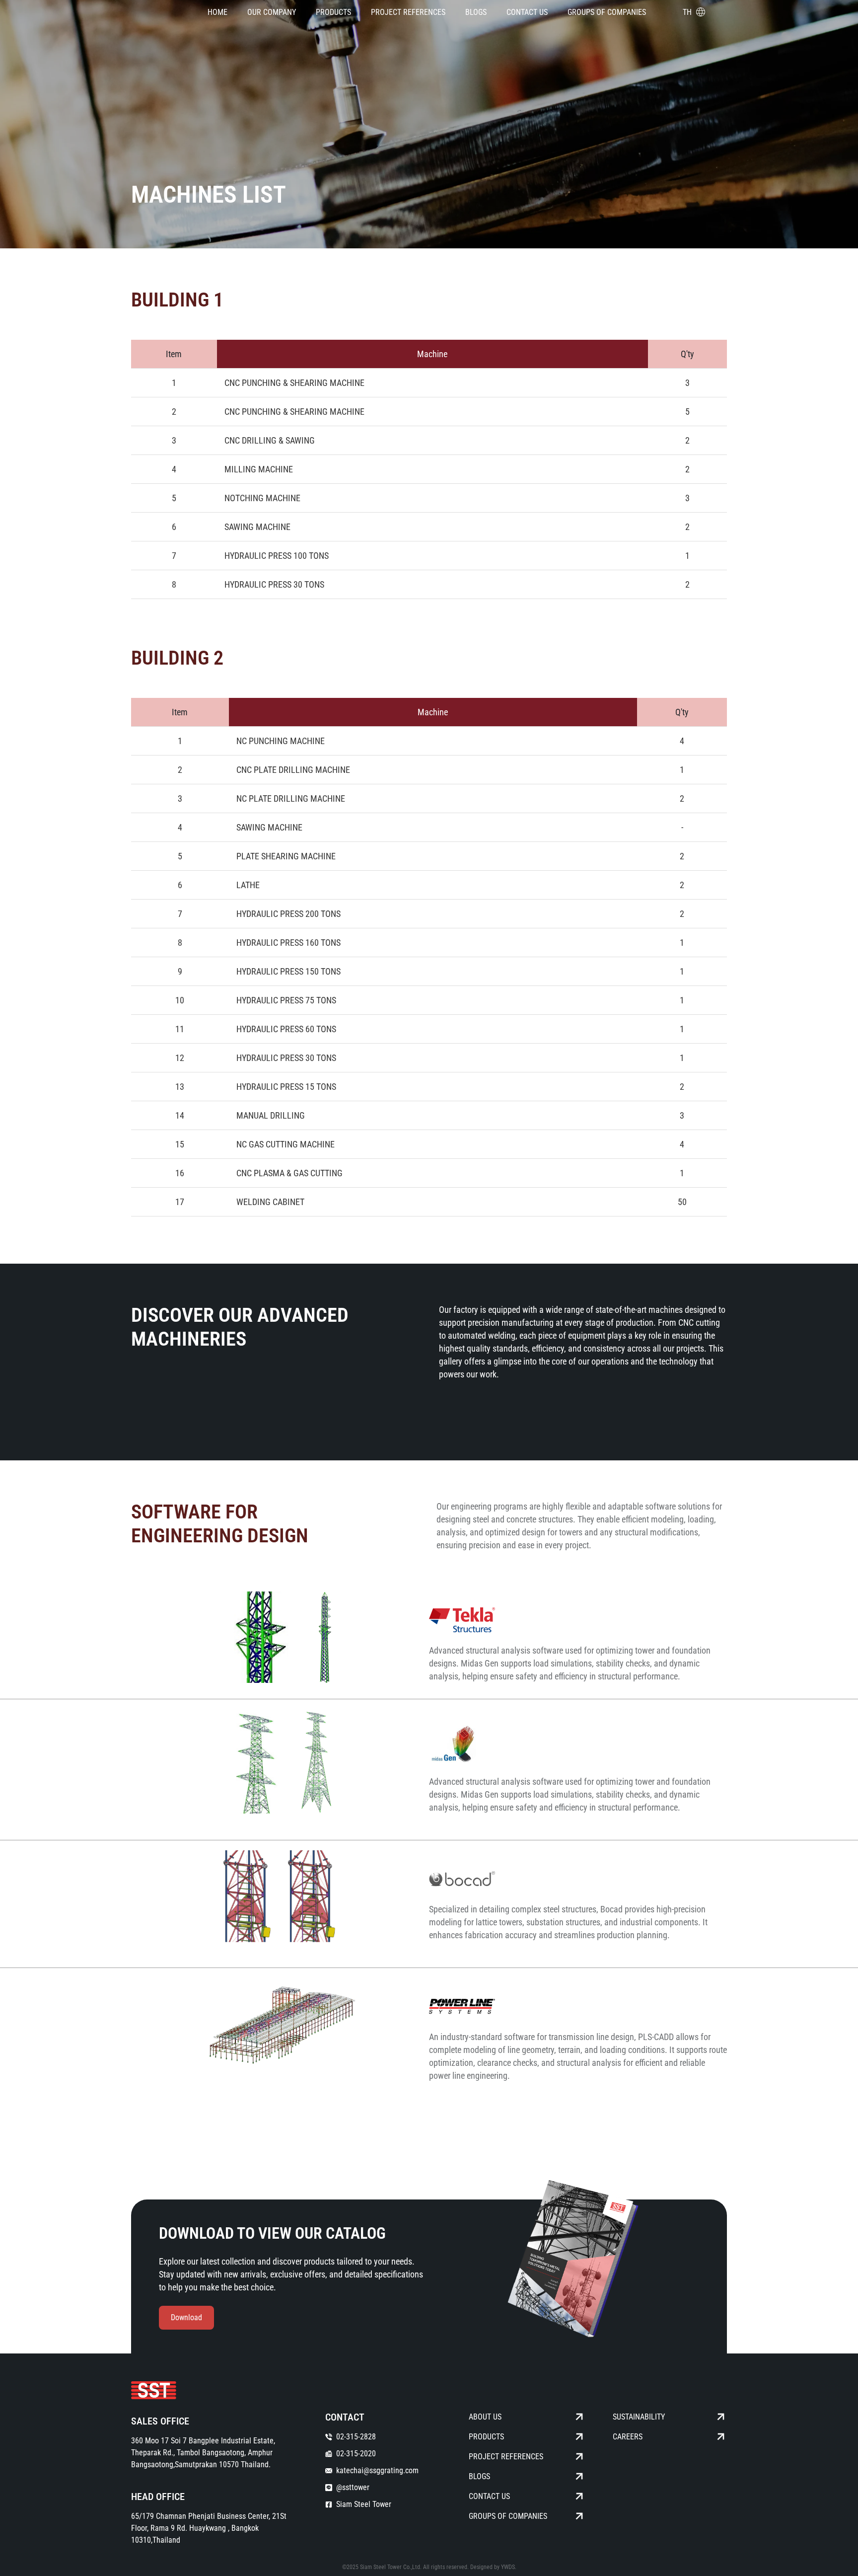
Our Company (272, 12)
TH (687, 12)
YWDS (508, 2567)
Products (333, 12)
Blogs (476, 12)
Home (217, 12)
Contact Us (527, 12)
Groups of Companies (607, 12)
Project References (408, 12)
